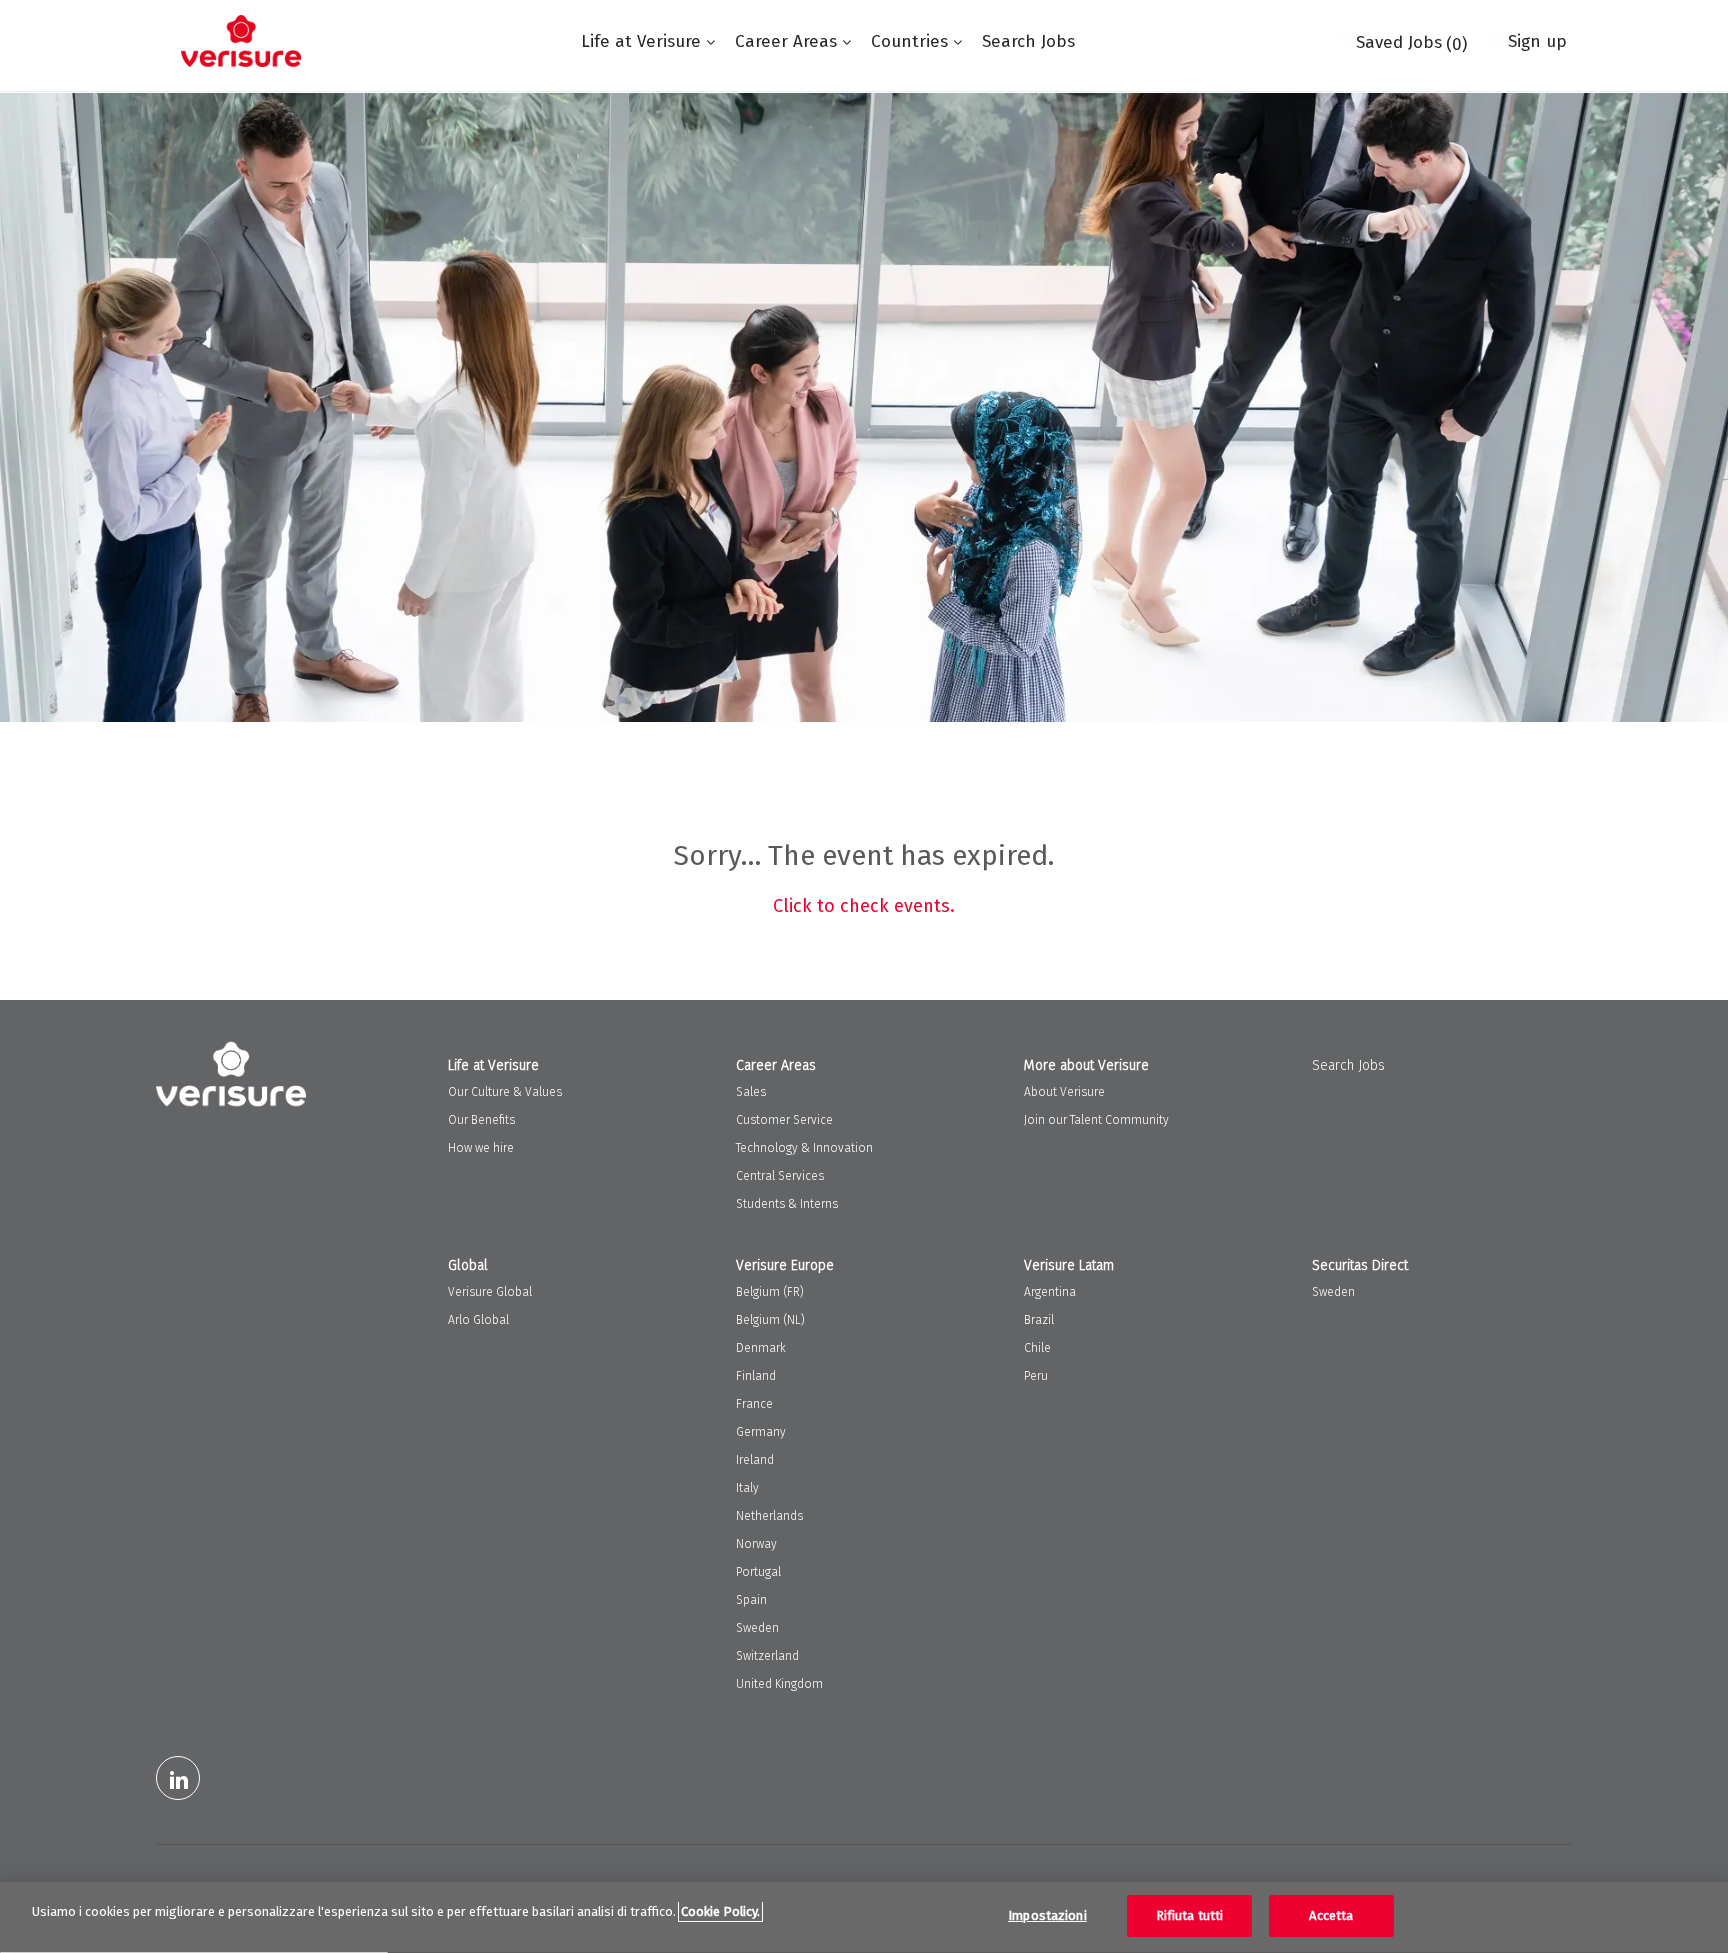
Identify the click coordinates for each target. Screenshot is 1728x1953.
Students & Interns (787, 1204)
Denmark (761, 1348)
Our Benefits (481, 1120)
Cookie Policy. (720, 1911)
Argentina (1050, 1292)
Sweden (757, 1628)
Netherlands (769, 1516)
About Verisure (1064, 1092)
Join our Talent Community (1096, 1120)
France (754, 1404)
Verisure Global (490, 1292)
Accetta (1331, 1915)
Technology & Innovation (804, 1148)
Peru (1036, 1376)
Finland (756, 1376)
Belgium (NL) (770, 1320)
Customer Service (784, 1120)
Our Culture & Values (505, 1092)
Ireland (755, 1460)
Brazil (1039, 1320)
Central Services (780, 1176)
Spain (751, 1600)
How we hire (481, 1148)
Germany (761, 1432)
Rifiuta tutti (1190, 1915)
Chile (1037, 1348)
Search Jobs (1028, 41)
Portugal (758, 1572)
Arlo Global (478, 1320)
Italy (747, 1488)
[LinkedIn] (178, 1778)
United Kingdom (779, 1684)
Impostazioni (1047, 1915)
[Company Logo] (241, 41)
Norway (756, 1544)
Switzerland (767, 1656)
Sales (751, 1092)
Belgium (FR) (770, 1292)
